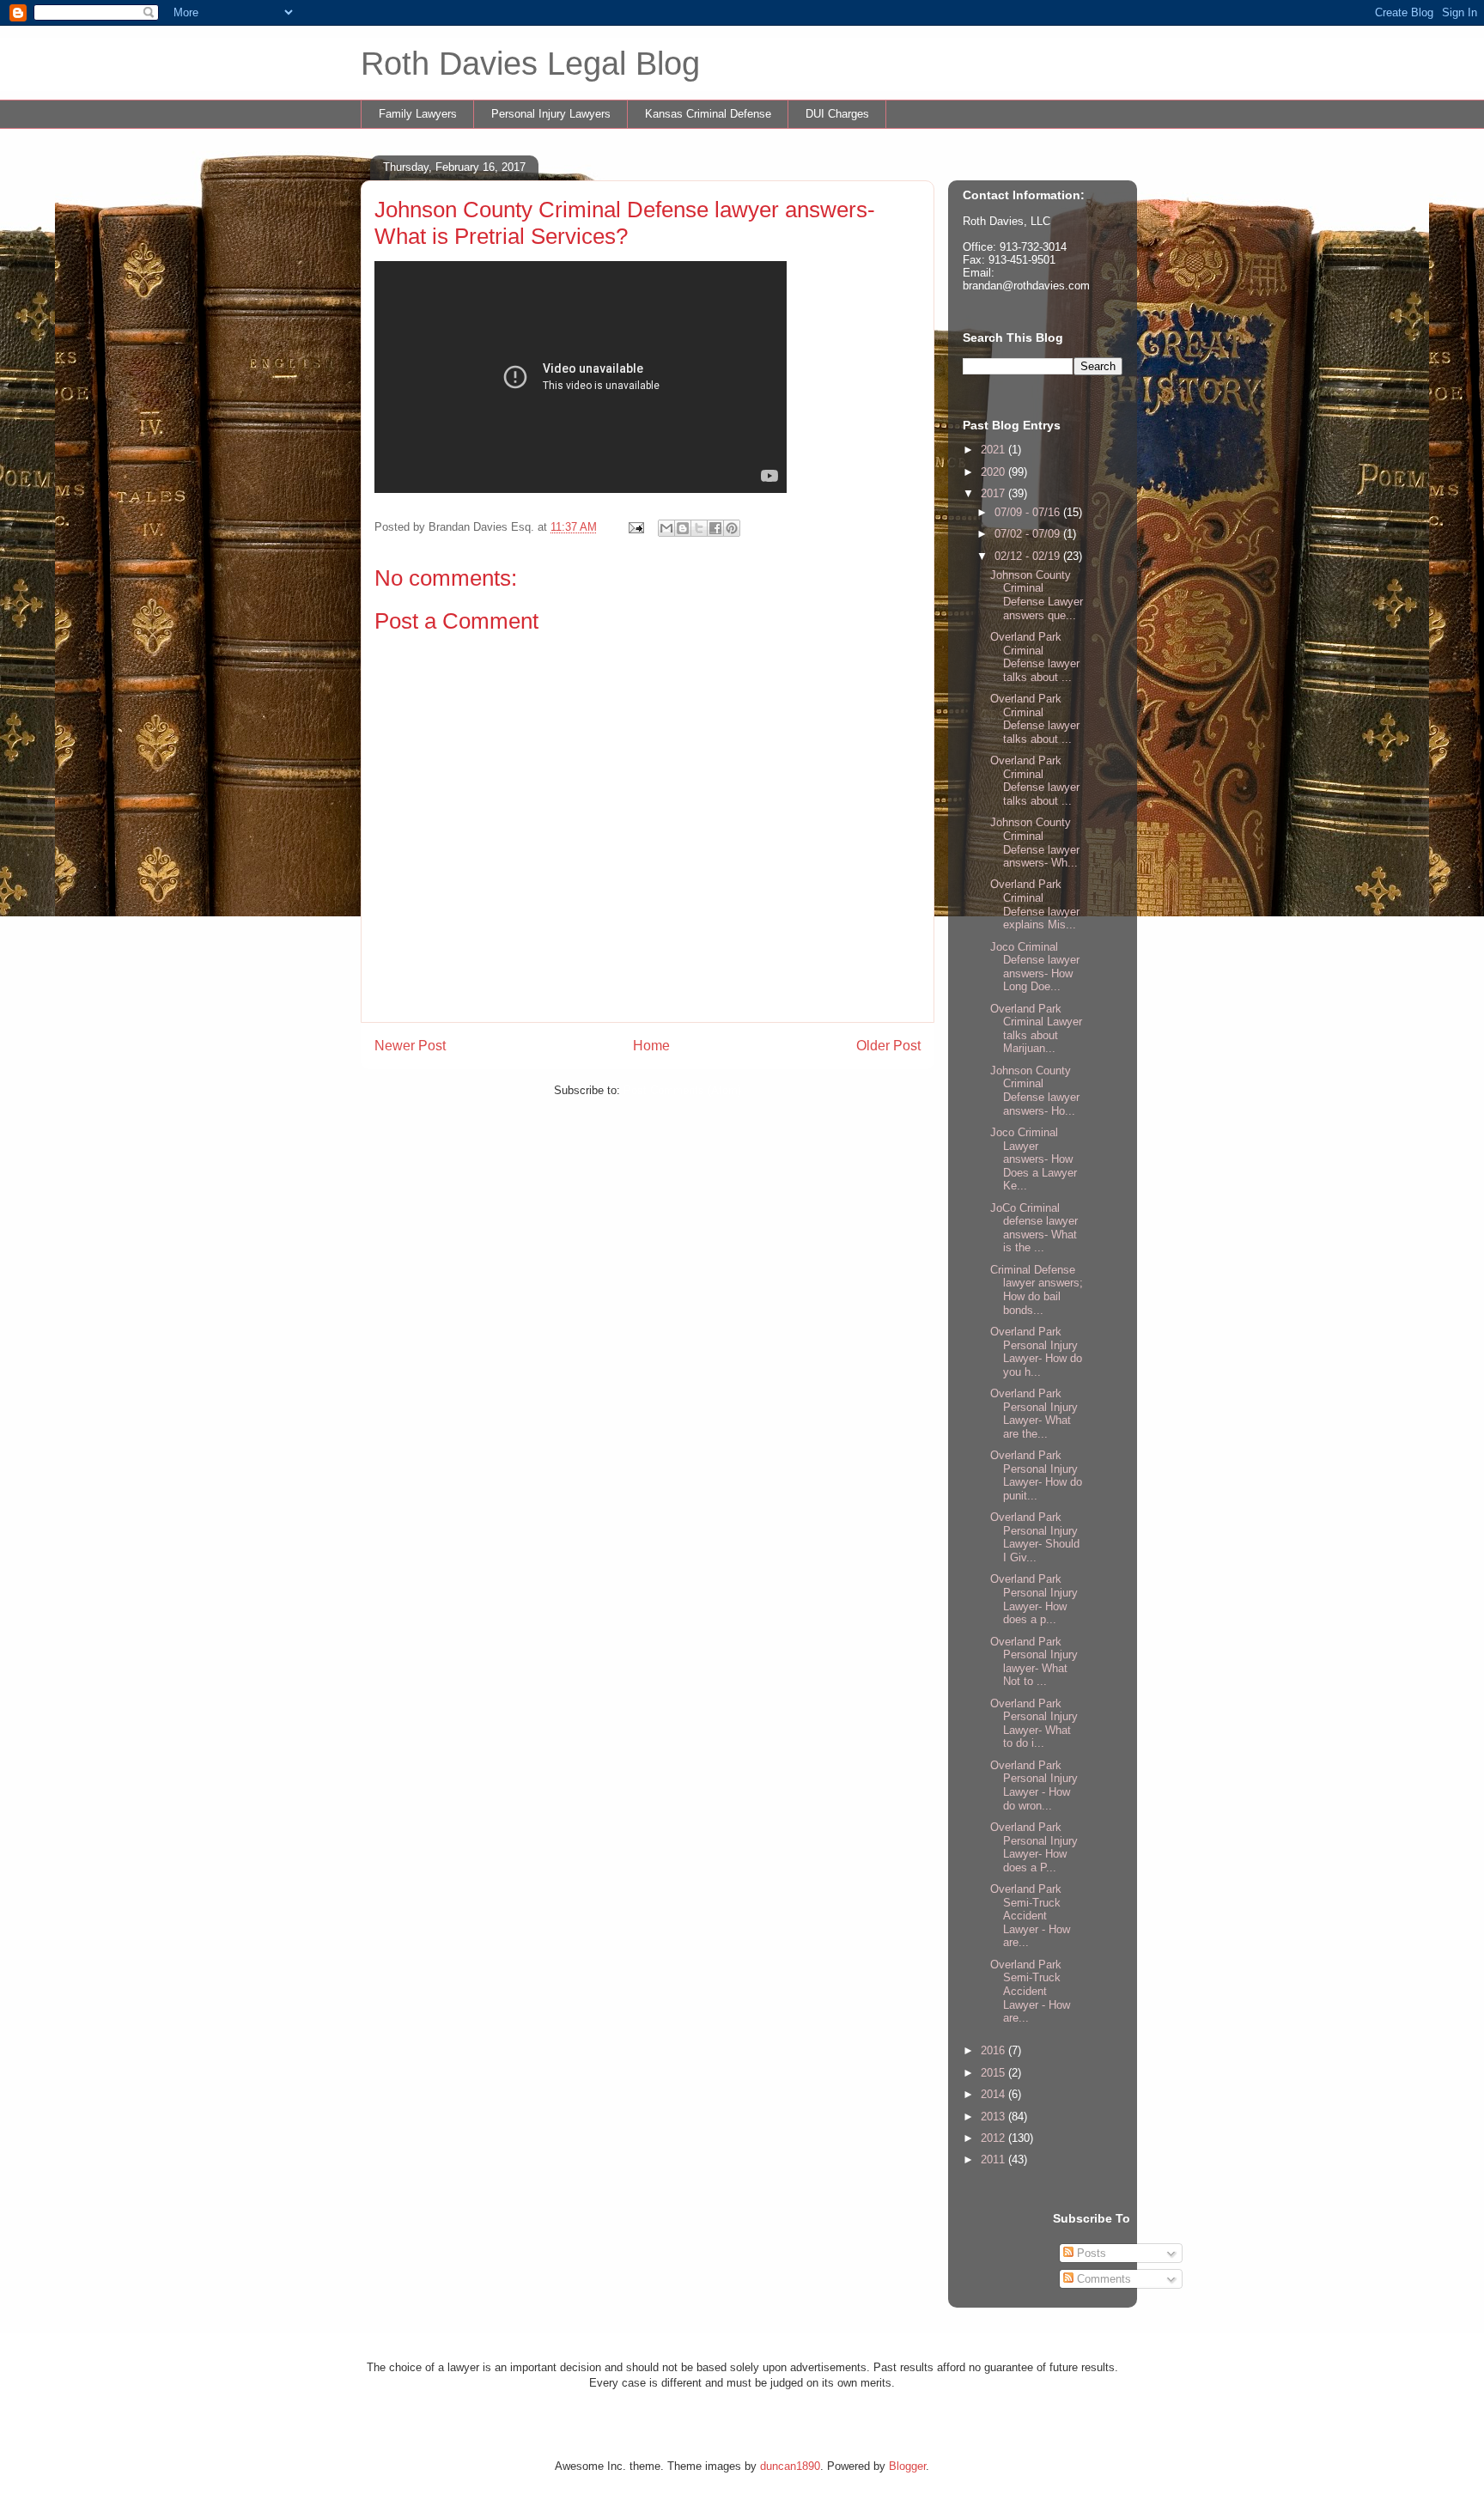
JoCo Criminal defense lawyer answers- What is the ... (1034, 1228)
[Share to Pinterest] (732, 528)
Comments (1102, 2279)
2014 (994, 2094)
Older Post (888, 1046)
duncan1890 (790, 2466)
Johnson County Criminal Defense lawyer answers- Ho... (1035, 1091)
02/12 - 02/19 (1029, 556)
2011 (994, 2159)
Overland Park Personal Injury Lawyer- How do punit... (1036, 1475)
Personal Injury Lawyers (551, 114)
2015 (994, 2073)
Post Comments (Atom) (682, 1090)
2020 (994, 472)
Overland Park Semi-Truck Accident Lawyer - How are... (1030, 1916)
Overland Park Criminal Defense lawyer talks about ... (1035, 657)
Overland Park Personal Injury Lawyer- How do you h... (1036, 1352)
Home (651, 1046)
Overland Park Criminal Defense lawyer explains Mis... (1035, 904)
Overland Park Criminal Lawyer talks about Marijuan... (1036, 1029)
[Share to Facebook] (715, 528)
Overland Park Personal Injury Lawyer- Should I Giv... (1035, 1537)
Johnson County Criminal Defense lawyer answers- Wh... (1035, 842)
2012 (994, 2138)
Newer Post (410, 1046)
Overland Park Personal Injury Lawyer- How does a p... (1034, 1599)
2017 (994, 493)
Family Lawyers (418, 114)
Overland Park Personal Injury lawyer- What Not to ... (1034, 1662)
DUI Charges (837, 114)
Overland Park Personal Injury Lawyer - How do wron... (1034, 1785)
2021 (994, 450)
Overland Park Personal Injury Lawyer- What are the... (1034, 1414)
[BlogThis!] (683, 528)
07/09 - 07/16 (1029, 512)
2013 (994, 2117)
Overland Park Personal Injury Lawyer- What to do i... (1034, 1724)
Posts (1090, 2253)
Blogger (907, 2466)
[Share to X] (699, 528)
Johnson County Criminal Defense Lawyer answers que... (1037, 595)
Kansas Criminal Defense (708, 114)
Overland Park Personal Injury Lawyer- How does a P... (1034, 1847)
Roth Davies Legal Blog (530, 64)
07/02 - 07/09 (1029, 534)
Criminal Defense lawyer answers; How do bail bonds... (1037, 1290)
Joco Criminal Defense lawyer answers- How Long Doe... (1035, 967)
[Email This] (666, 528)
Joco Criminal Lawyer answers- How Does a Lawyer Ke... (1034, 1159)
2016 (994, 2050)
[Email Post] (635, 527)
